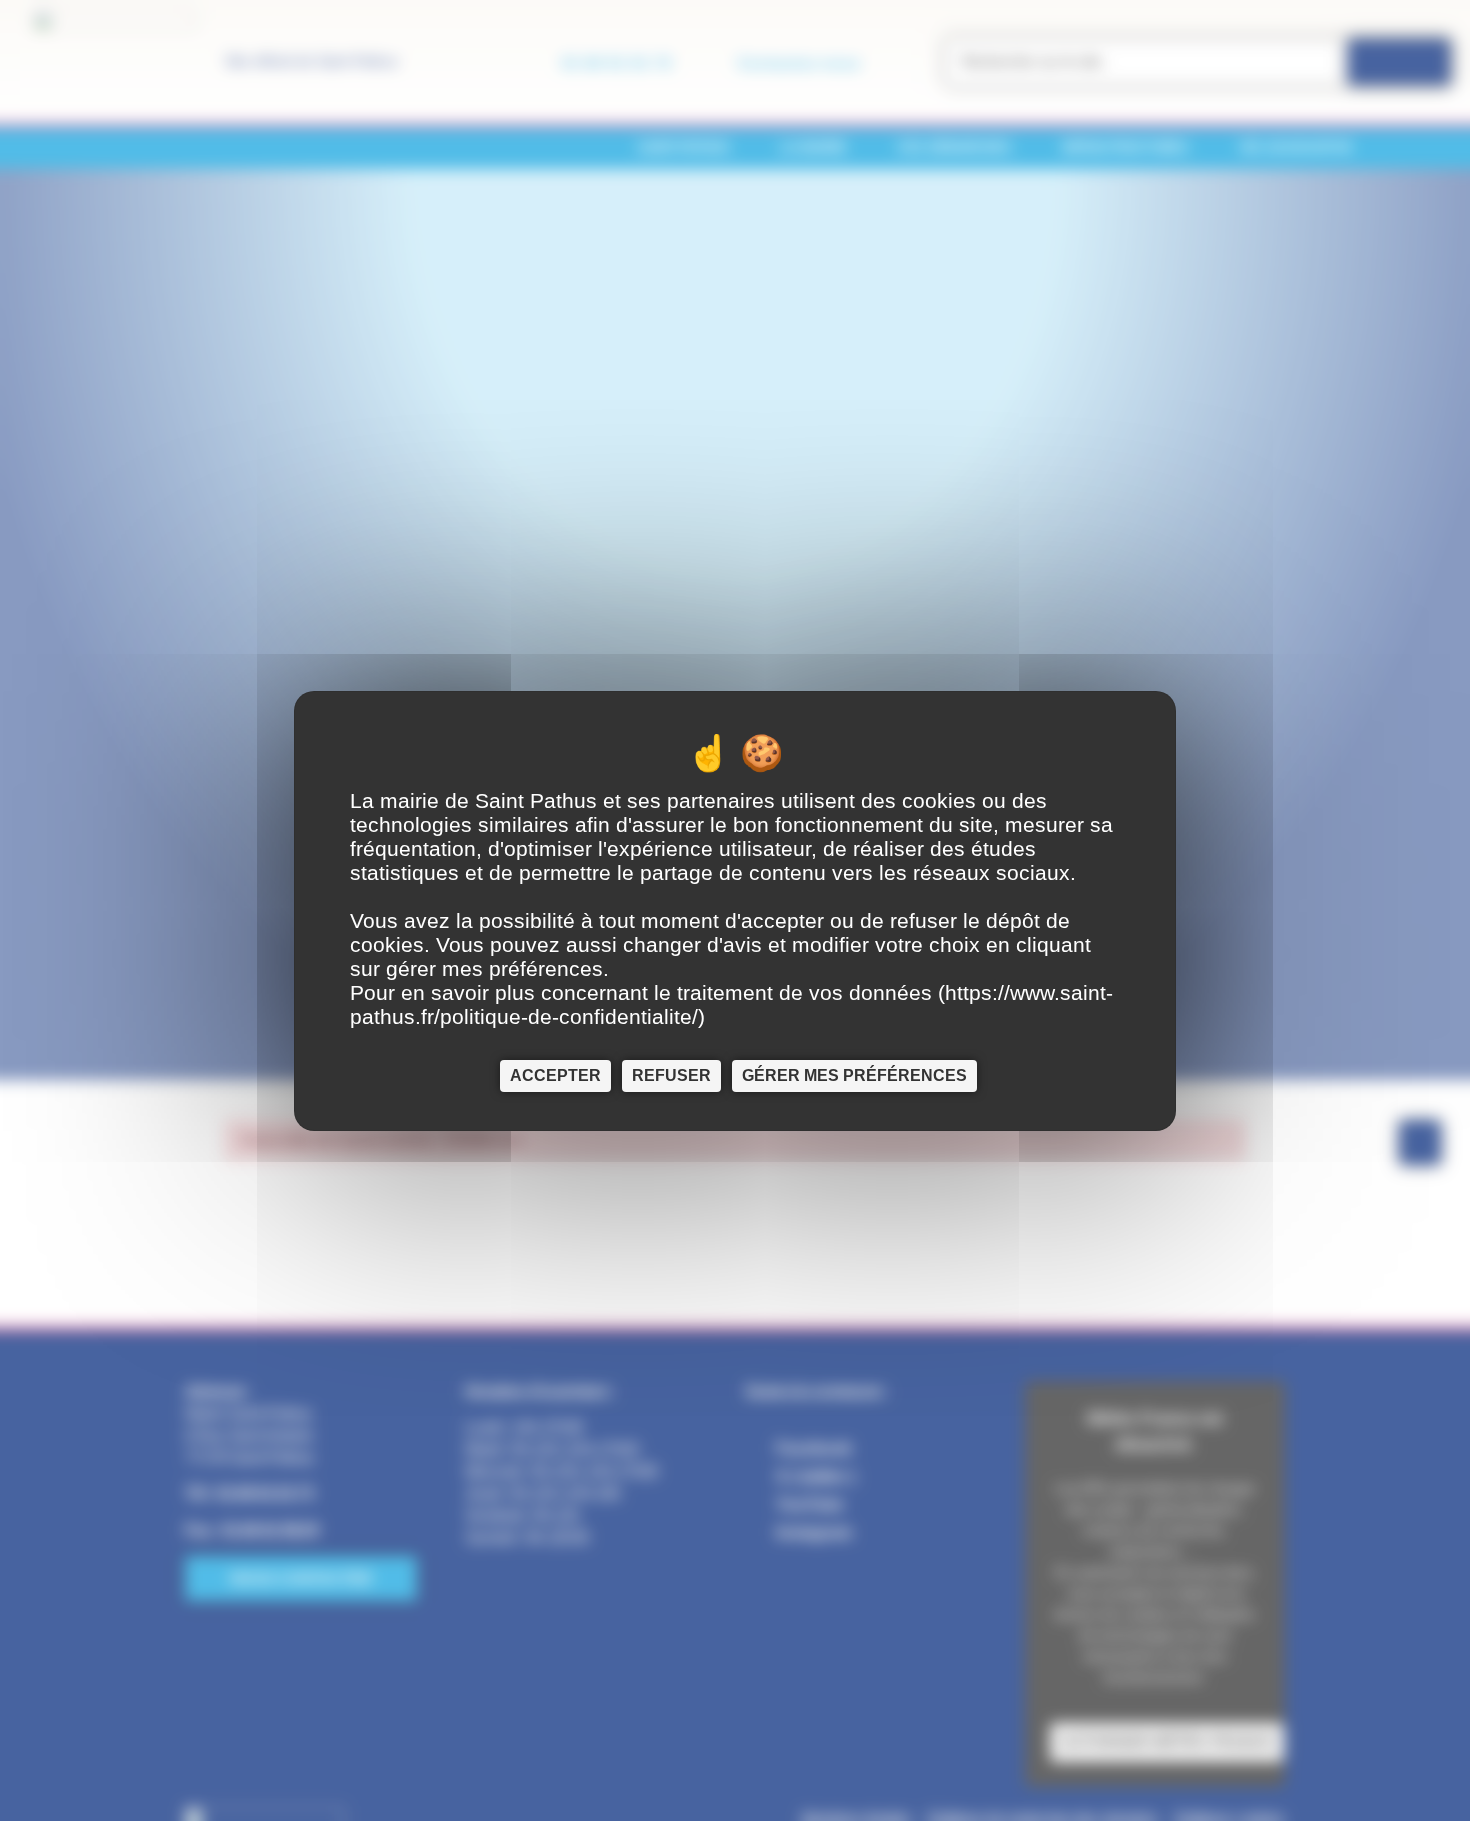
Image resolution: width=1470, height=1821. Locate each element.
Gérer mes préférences (854, 1074)
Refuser (671, 1074)
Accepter (555, 1074)
